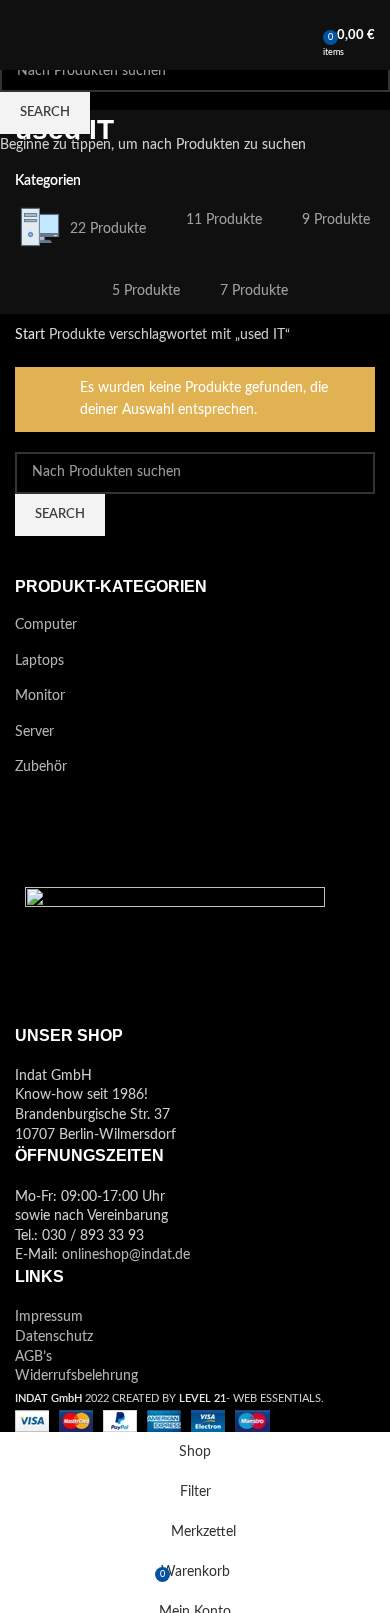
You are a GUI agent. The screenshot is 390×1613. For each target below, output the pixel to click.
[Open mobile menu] (23, 35)
